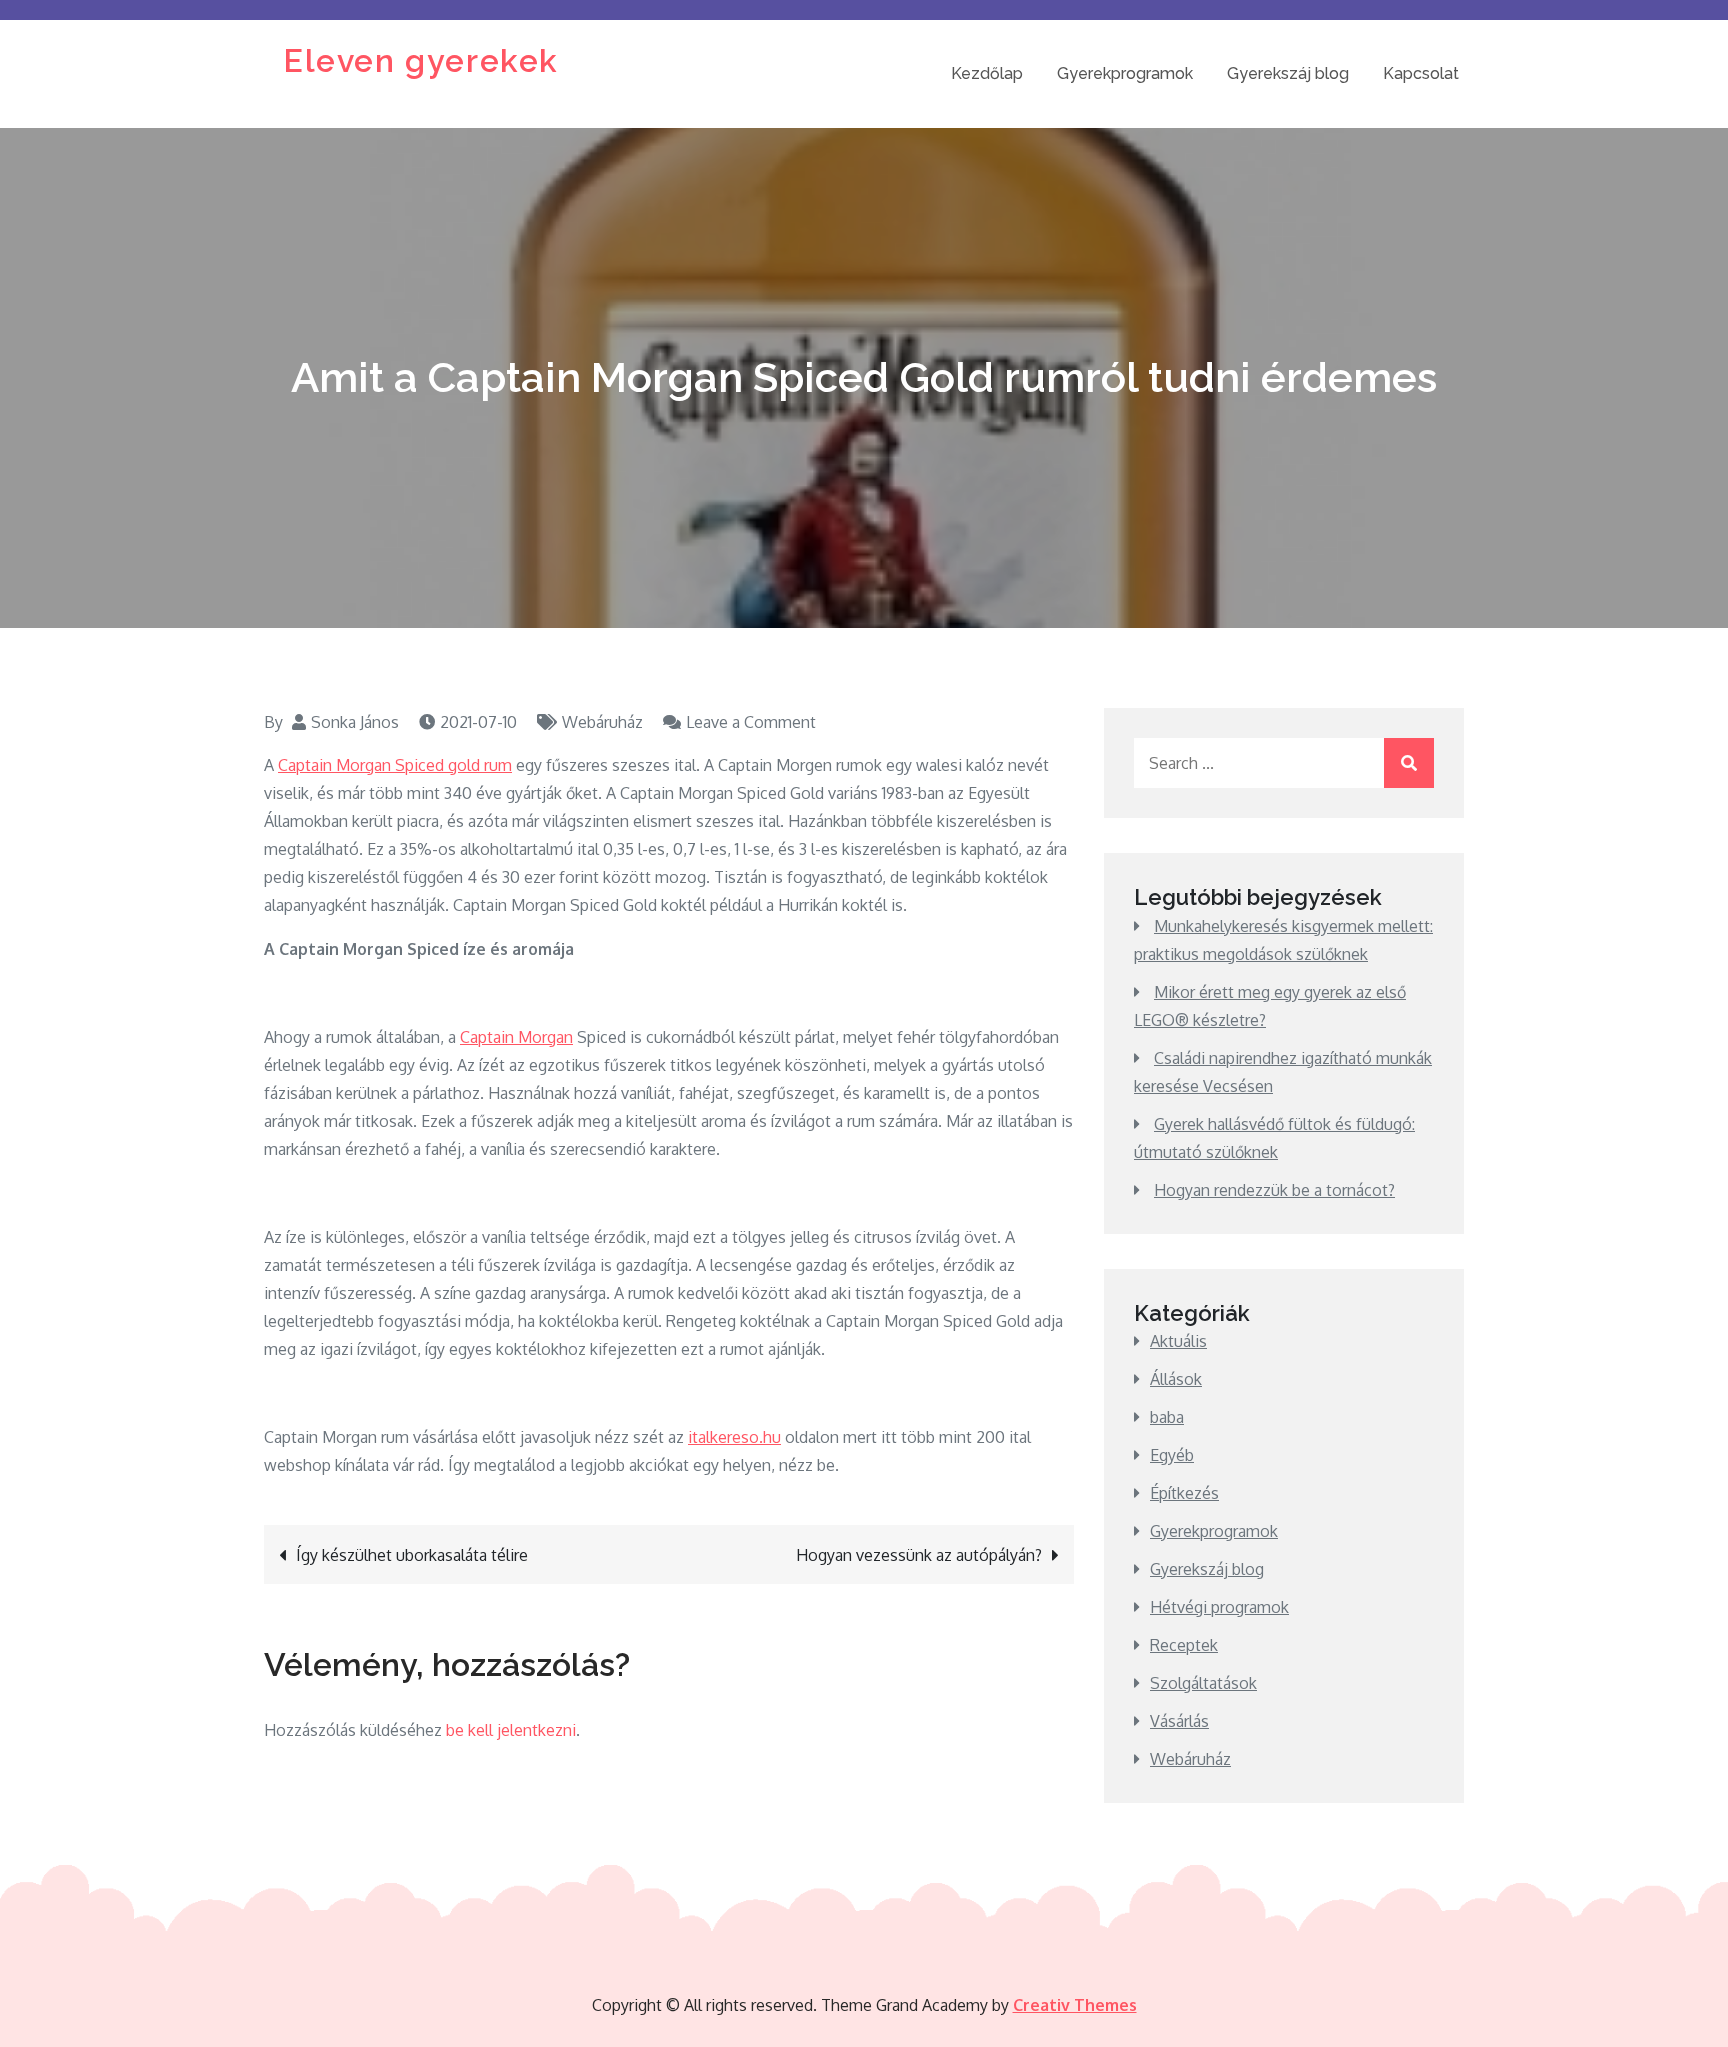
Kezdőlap (987, 73)
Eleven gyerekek (421, 60)
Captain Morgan (516, 1037)
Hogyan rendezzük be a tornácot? (1274, 1190)
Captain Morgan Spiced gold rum (395, 765)
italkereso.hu (734, 1437)
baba (1167, 1417)
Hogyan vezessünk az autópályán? (919, 1555)
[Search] (1409, 763)
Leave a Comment (751, 722)
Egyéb (1172, 1455)
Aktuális (1178, 1341)
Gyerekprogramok (1125, 73)
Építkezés (1184, 1493)
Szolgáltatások (1203, 1683)
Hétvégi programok (1219, 1607)
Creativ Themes (1075, 2005)
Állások (1176, 1379)
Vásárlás (1179, 1721)
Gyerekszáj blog (1288, 73)
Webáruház (602, 722)
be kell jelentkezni (511, 1730)
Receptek (1184, 1645)
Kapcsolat (1421, 73)
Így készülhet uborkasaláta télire (412, 1555)
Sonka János (355, 722)
